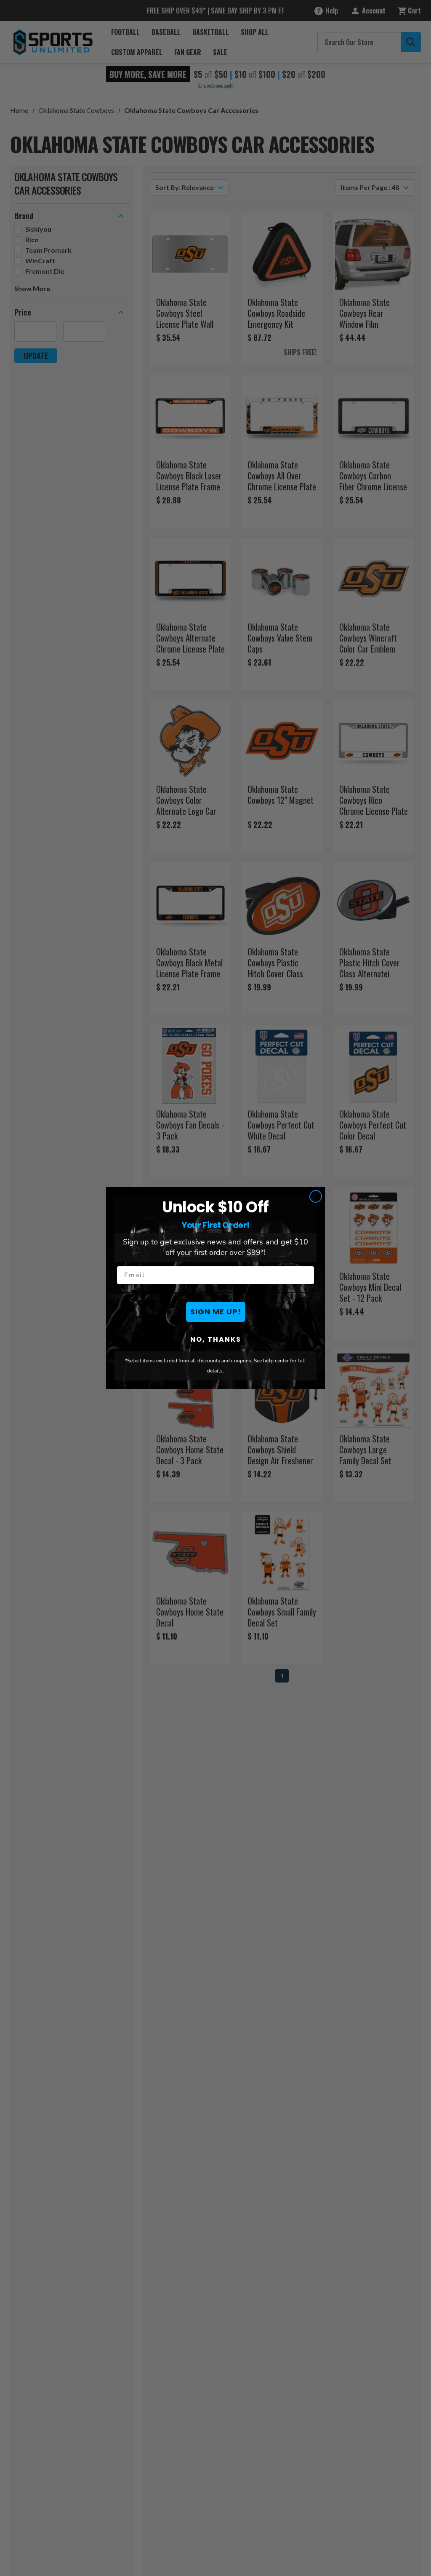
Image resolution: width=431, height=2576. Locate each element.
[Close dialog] (316, 1196)
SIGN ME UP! (216, 1312)
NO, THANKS (216, 1339)
